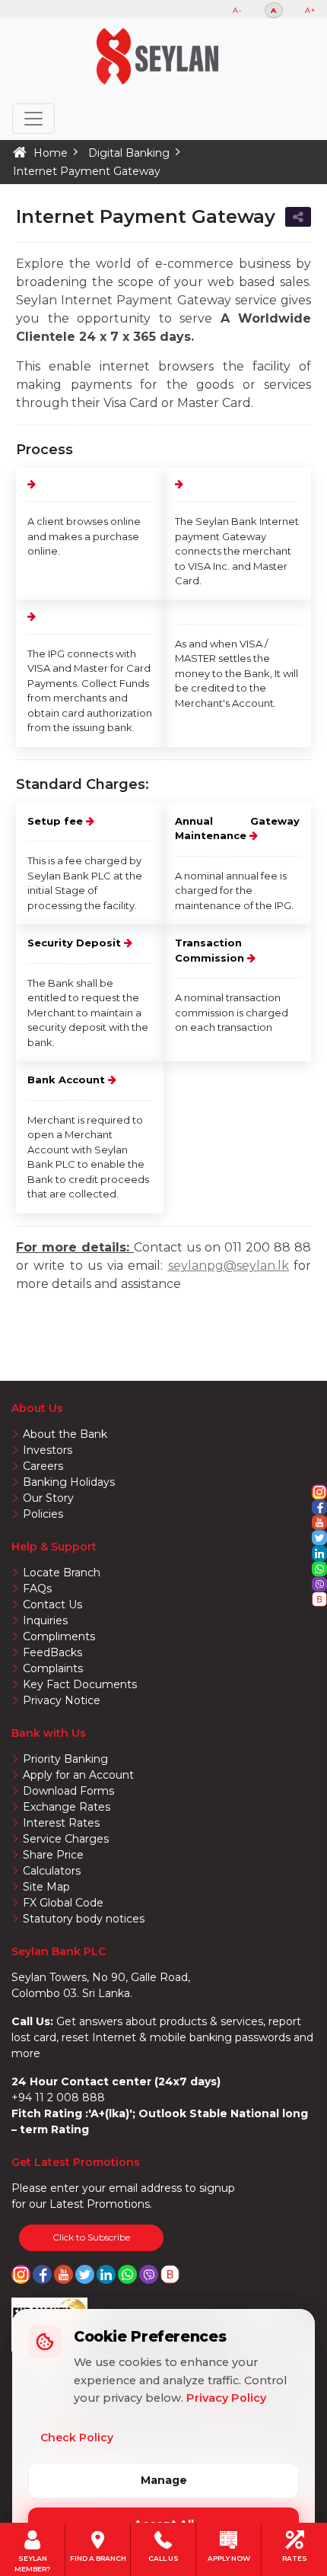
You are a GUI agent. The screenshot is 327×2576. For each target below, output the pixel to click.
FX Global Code (63, 1903)
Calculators (52, 1871)
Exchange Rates (67, 1807)
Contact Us (52, 1604)
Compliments (59, 1636)
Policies (43, 1514)
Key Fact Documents (80, 1684)
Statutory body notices (84, 1919)
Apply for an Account (78, 1775)
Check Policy (77, 2438)
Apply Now (229, 2557)
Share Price (53, 1855)
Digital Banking (129, 153)
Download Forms (68, 1791)
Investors (48, 1450)
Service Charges (66, 1839)
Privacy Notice (62, 1700)
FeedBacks (52, 1652)
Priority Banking (65, 1759)
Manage (164, 2480)
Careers (43, 1466)
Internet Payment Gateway (87, 171)
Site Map (46, 1887)
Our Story (48, 1498)
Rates (295, 2557)
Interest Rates (61, 1823)
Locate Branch (62, 1573)
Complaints (53, 1668)
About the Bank (65, 1434)
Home (51, 153)
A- (238, 10)
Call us (163, 2557)
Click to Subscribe (91, 2237)
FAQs (37, 1589)
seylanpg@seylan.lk (229, 1266)
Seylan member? (33, 2557)
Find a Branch (98, 2557)
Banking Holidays (69, 1482)
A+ (310, 10)
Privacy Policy (226, 2398)
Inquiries (45, 1620)
